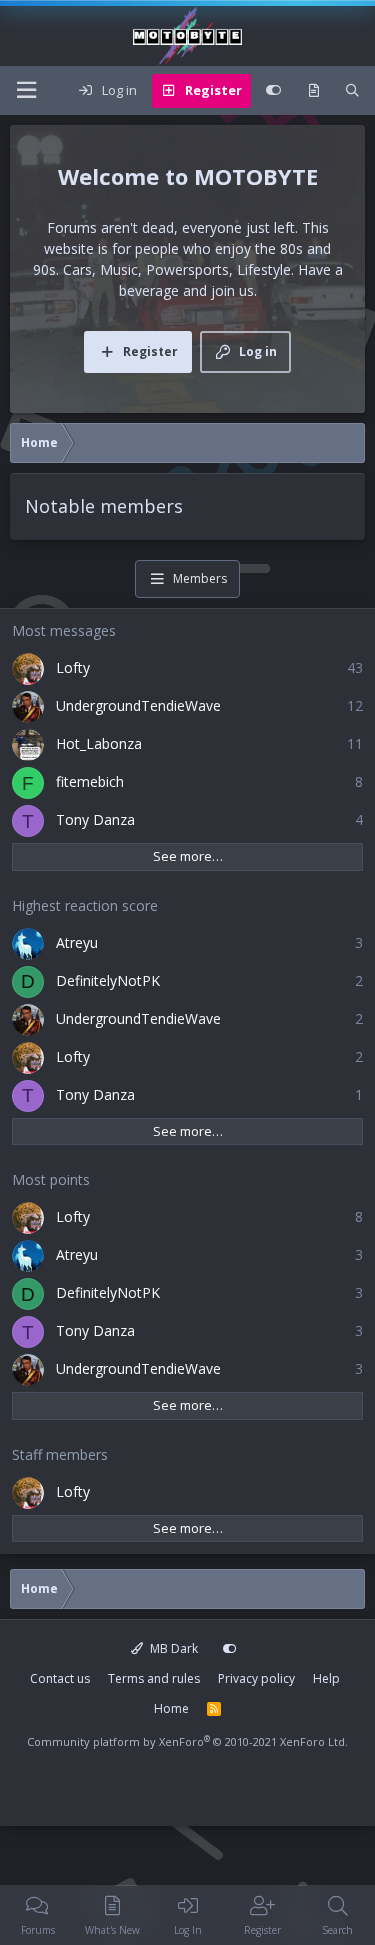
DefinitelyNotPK (108, 980)
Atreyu (77, 942)
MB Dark (172, 1648)
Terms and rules (154, 1678)
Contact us (60, 1678)
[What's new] (313, 91)
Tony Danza (95, 819)
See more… (188, 856)
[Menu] (26, 90)
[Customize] (273, 91)
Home (171, 1708)
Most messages (64, 630)
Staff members (60, 1454)
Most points (51, 1179)
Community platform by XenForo (187, 1741)
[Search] (352, 91)
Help (326, 1678)
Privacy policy (256, 1678)
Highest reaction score (85, 905)
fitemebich (90, 781)
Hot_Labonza (99, 743)
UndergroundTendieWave (138, 705)
